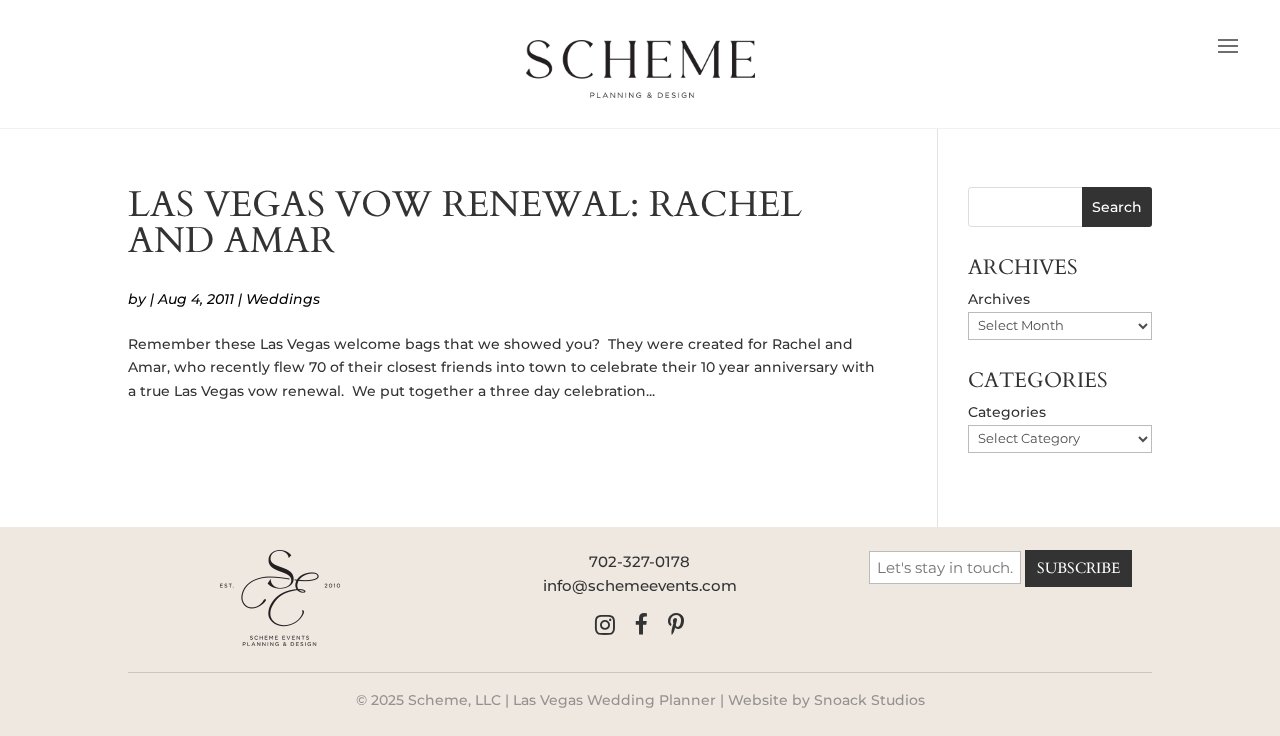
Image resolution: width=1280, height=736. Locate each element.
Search (1117, 207)
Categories (1007, 412)
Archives (999, 299)
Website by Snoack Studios (826, 700)
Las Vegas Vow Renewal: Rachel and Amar (465, 222)
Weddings (283, 299)
